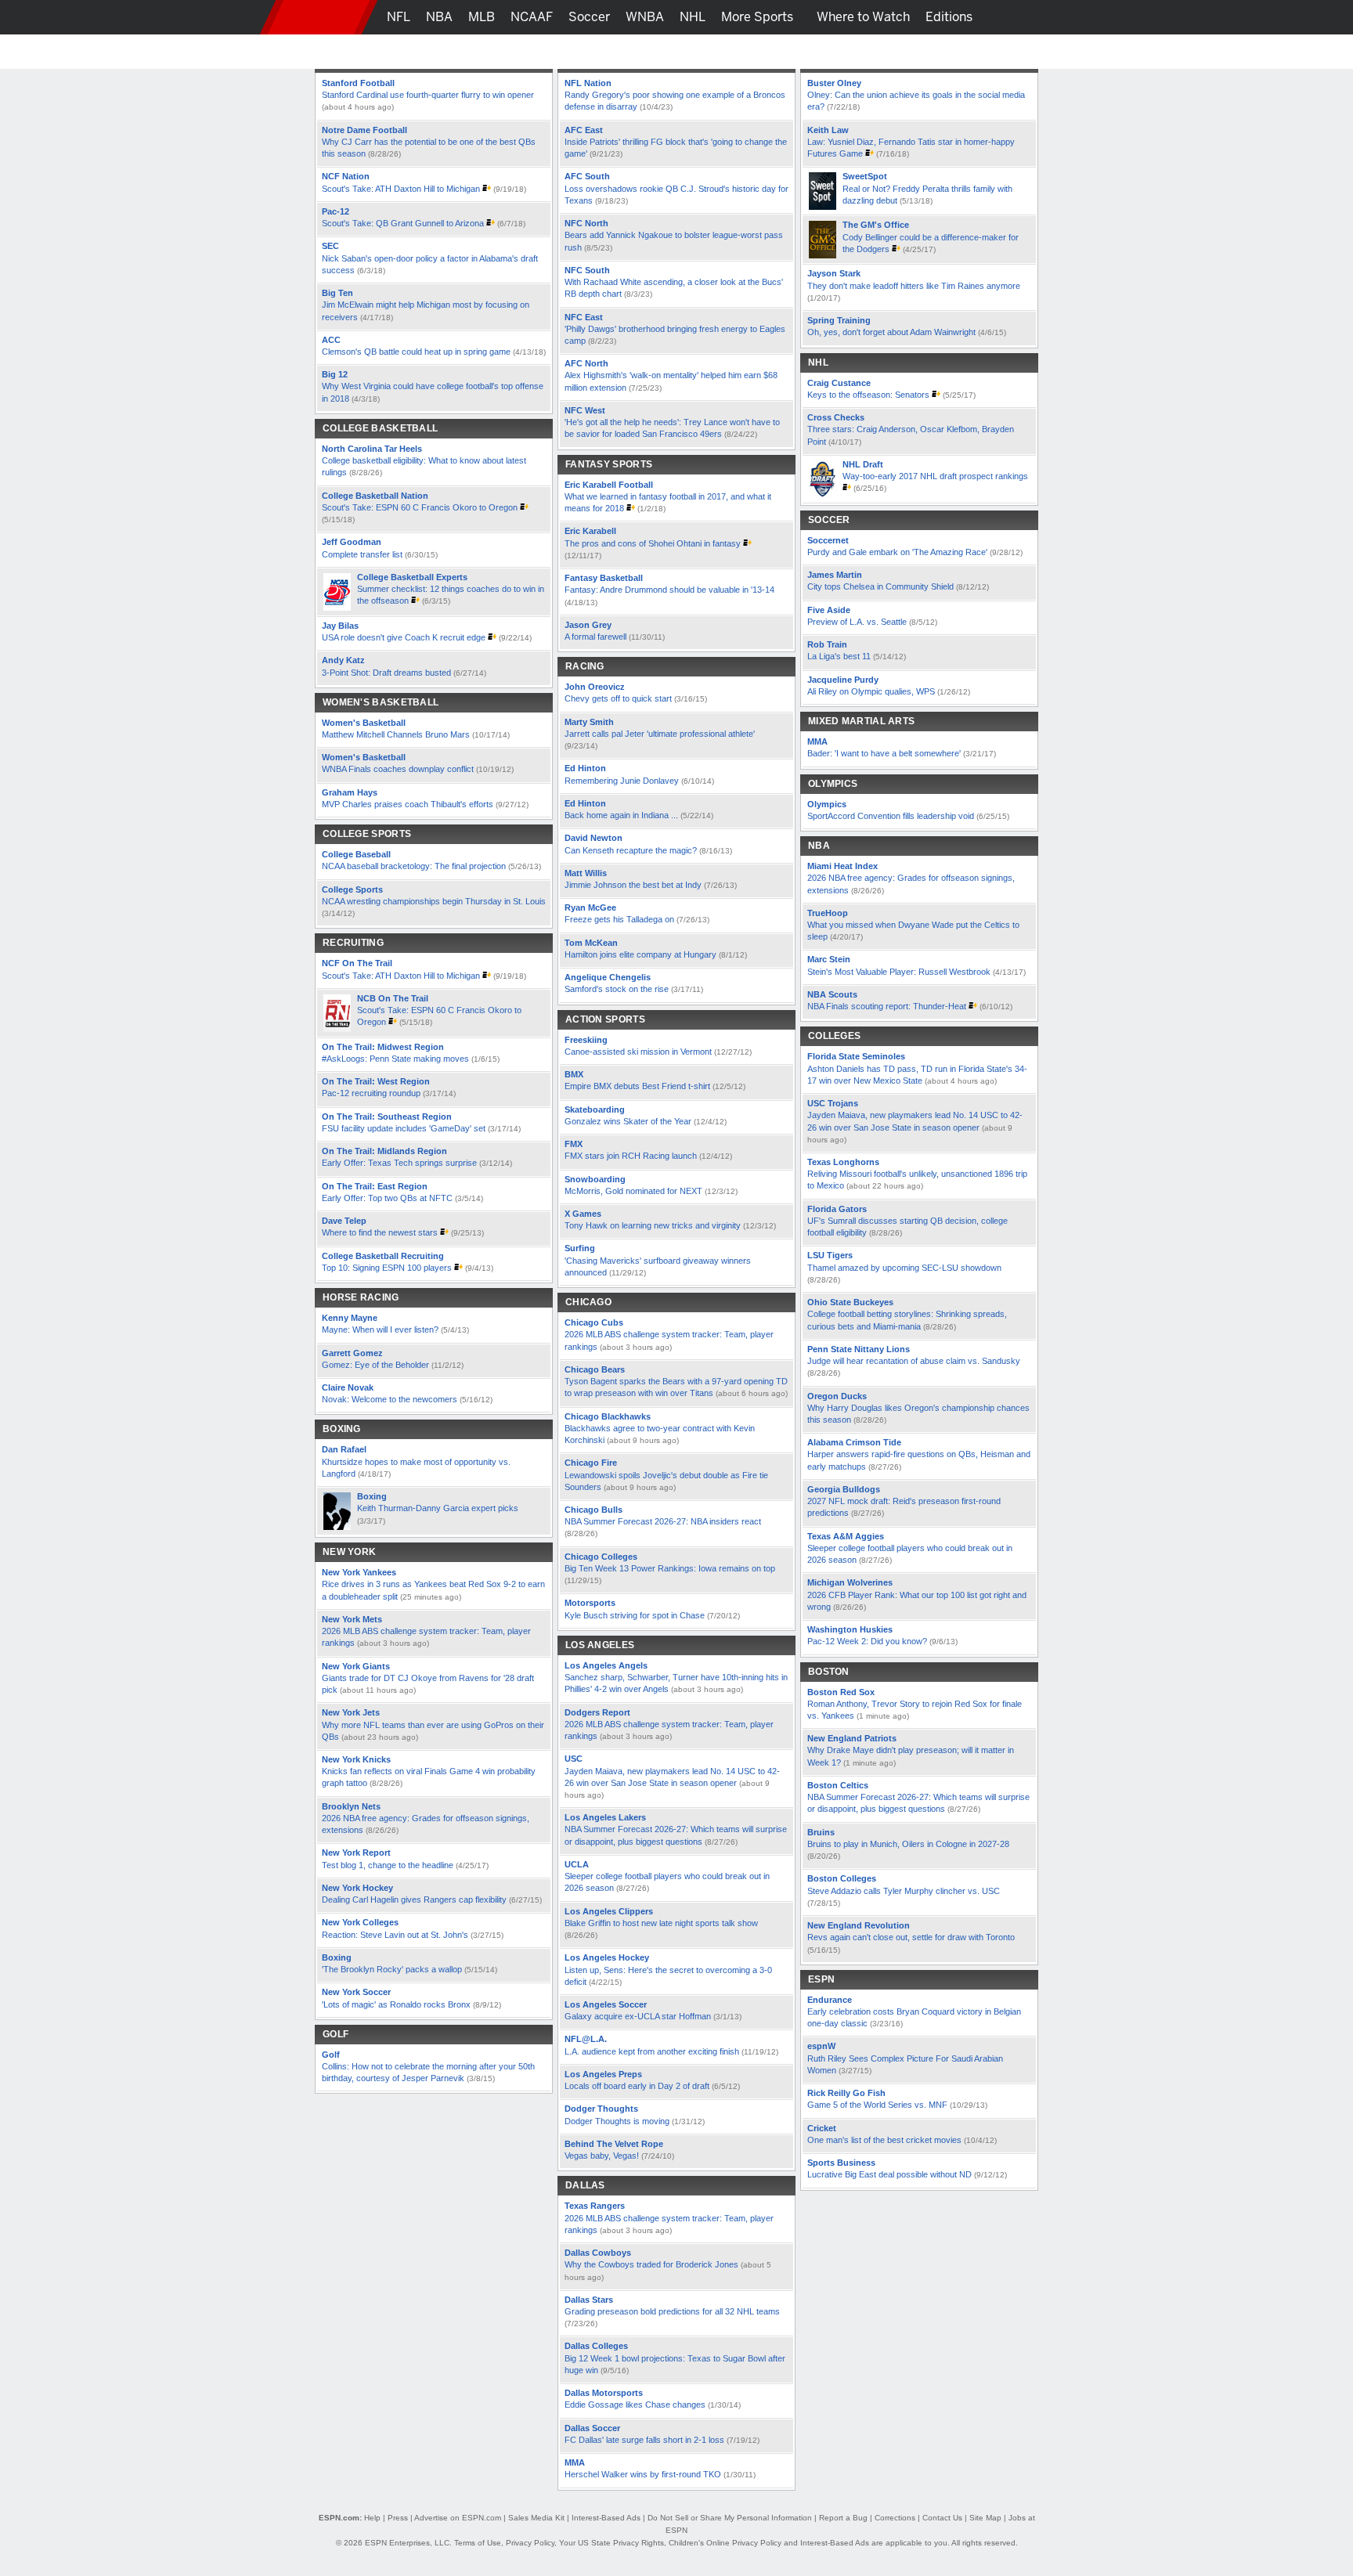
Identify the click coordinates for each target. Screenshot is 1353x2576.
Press (398, 2518)
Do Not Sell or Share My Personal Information (730, 2518)
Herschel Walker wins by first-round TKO (643, 2474)
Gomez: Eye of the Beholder (375, 1365)
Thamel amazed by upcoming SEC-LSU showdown (904, 1268)
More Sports (757, 17)
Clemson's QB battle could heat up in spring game (416, 352)
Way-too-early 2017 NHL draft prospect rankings (935, 476)
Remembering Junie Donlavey (622, 781)
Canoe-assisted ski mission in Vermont (638, 1052)
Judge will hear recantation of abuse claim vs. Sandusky (914, 1361)
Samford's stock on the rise (617, 989)
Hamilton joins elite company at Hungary (640, 954)
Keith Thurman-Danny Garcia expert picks (438, 1508)
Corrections (895, 2518)
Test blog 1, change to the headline (388, 1865)
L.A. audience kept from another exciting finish (652, 2051)
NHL (693, 17)
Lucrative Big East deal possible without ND (889, 2174)
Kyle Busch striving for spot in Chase (635, 1615)
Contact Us (942, 2518)
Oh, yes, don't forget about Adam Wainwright (891, 332)
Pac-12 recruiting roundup (371, 1093)
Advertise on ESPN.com (458, 2518)
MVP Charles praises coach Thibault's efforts (408, 804)
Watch (906, 51)
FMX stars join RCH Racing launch (631, 1156)
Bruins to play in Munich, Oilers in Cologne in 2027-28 (908, 1844)
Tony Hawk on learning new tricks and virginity (653, 1225)
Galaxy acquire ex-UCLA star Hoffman (638, 2016)
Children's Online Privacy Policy (725, 2543)
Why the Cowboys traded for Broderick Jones (651, 2264)
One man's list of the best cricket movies (886, 2140)
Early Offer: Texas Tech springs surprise (399, 1163)
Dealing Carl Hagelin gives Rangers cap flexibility (414, 1900)
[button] (1060, 17)
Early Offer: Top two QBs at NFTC (387, 1198)
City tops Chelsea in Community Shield (882, 586)
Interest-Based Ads (606, 2518)
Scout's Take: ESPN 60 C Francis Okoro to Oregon (421, 507)
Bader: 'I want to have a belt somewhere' (884, 753)
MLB (482, 17)
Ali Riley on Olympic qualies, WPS (872, 691)
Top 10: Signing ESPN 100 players (387, 1268)
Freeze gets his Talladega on (619, 919)
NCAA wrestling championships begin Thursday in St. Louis (434, 901)
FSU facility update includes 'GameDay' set (404, 1128)
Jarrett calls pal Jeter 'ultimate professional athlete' (660, 734)
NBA (439, 17)
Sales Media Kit (536, 2518)
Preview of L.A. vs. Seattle (857, 622)
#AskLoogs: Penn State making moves (395, 1059)
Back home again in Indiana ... (621, 815)
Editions (949, 17)
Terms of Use (478, 2543)
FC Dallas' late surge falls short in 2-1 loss (644, 2440)
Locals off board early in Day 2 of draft (637, 2086)
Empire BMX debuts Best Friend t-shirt (637, 1086)
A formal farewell (595, 637)
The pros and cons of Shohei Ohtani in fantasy (653, 543)
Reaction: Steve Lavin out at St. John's (395, 1935)
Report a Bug (843, 2518)
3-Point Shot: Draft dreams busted (386, 673)
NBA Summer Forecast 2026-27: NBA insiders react (663, 1521)
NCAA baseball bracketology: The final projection (414, 866)
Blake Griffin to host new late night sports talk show (661, 1923)
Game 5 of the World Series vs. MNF (877, 2105)
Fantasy (963, 51)
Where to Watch (863, 17)
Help (372, 2518)
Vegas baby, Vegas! (602, 2156)
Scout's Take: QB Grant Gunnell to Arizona (403, 223)
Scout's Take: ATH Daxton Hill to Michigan (401, 189)
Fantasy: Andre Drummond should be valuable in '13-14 (669, 590)
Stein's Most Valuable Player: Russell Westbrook (899, 972)
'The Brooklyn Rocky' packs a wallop (392, 1969)
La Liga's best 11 (839, 656)
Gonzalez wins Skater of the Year (628, 1121)
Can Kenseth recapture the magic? (631, 850)
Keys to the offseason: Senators (868, 395)
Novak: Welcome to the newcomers (390, 1399)
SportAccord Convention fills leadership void (891, 816)
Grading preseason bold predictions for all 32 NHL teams (672, 2311)
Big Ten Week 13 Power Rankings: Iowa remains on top (670, 1568)
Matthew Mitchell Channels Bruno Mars (397, 734)
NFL (399, 17)
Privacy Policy (530, 2543)
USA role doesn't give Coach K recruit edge (404, 637)
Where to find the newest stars (380, 1232)
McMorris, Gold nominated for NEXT (633, 1191)
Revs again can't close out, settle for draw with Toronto (911, 1937)
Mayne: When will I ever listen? (380, 1329)
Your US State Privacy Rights (612, 2543)
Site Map (985, 2518)
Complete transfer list (362, 554)
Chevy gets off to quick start (618, 698)
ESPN (319, 17)
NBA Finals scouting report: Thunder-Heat (887, 1006)
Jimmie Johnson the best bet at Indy (633, 885)
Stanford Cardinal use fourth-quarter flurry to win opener (428, 95)
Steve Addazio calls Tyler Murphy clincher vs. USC (904, 1891)
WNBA (645, 17)
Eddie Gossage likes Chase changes (635, 2405)
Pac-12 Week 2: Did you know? (867, 1641)
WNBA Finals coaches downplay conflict (398, 769)
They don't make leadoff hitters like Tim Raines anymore (914, 286)
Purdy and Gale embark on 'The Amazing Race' (897, 552)
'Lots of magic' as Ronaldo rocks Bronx (396, 2004)
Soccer (589, 17)
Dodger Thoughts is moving (617, 2121)
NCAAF (532, 17)
